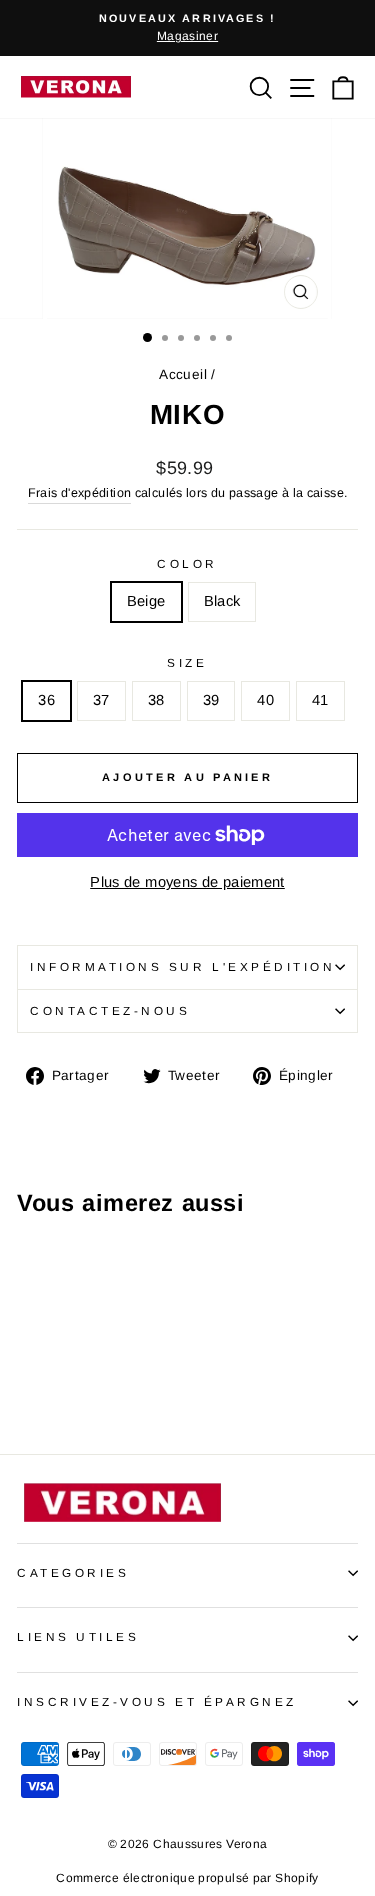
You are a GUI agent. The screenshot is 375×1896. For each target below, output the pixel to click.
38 (156, 700)
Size (187, 662)
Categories (73, 1572)
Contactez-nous (110, 1010)
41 (320, 700)
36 (46, 700)
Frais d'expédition (80, 493)
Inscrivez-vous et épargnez (157, 1701)
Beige (146, 601)
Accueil (183, 374)
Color (187, 563)
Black (222, 601)
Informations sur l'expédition (182, 966)
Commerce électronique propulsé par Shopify (187, 1878)
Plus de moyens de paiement (187, 882)
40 (265, 700)
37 (101, 700)
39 (211, 700)
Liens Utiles (78, 1636)
